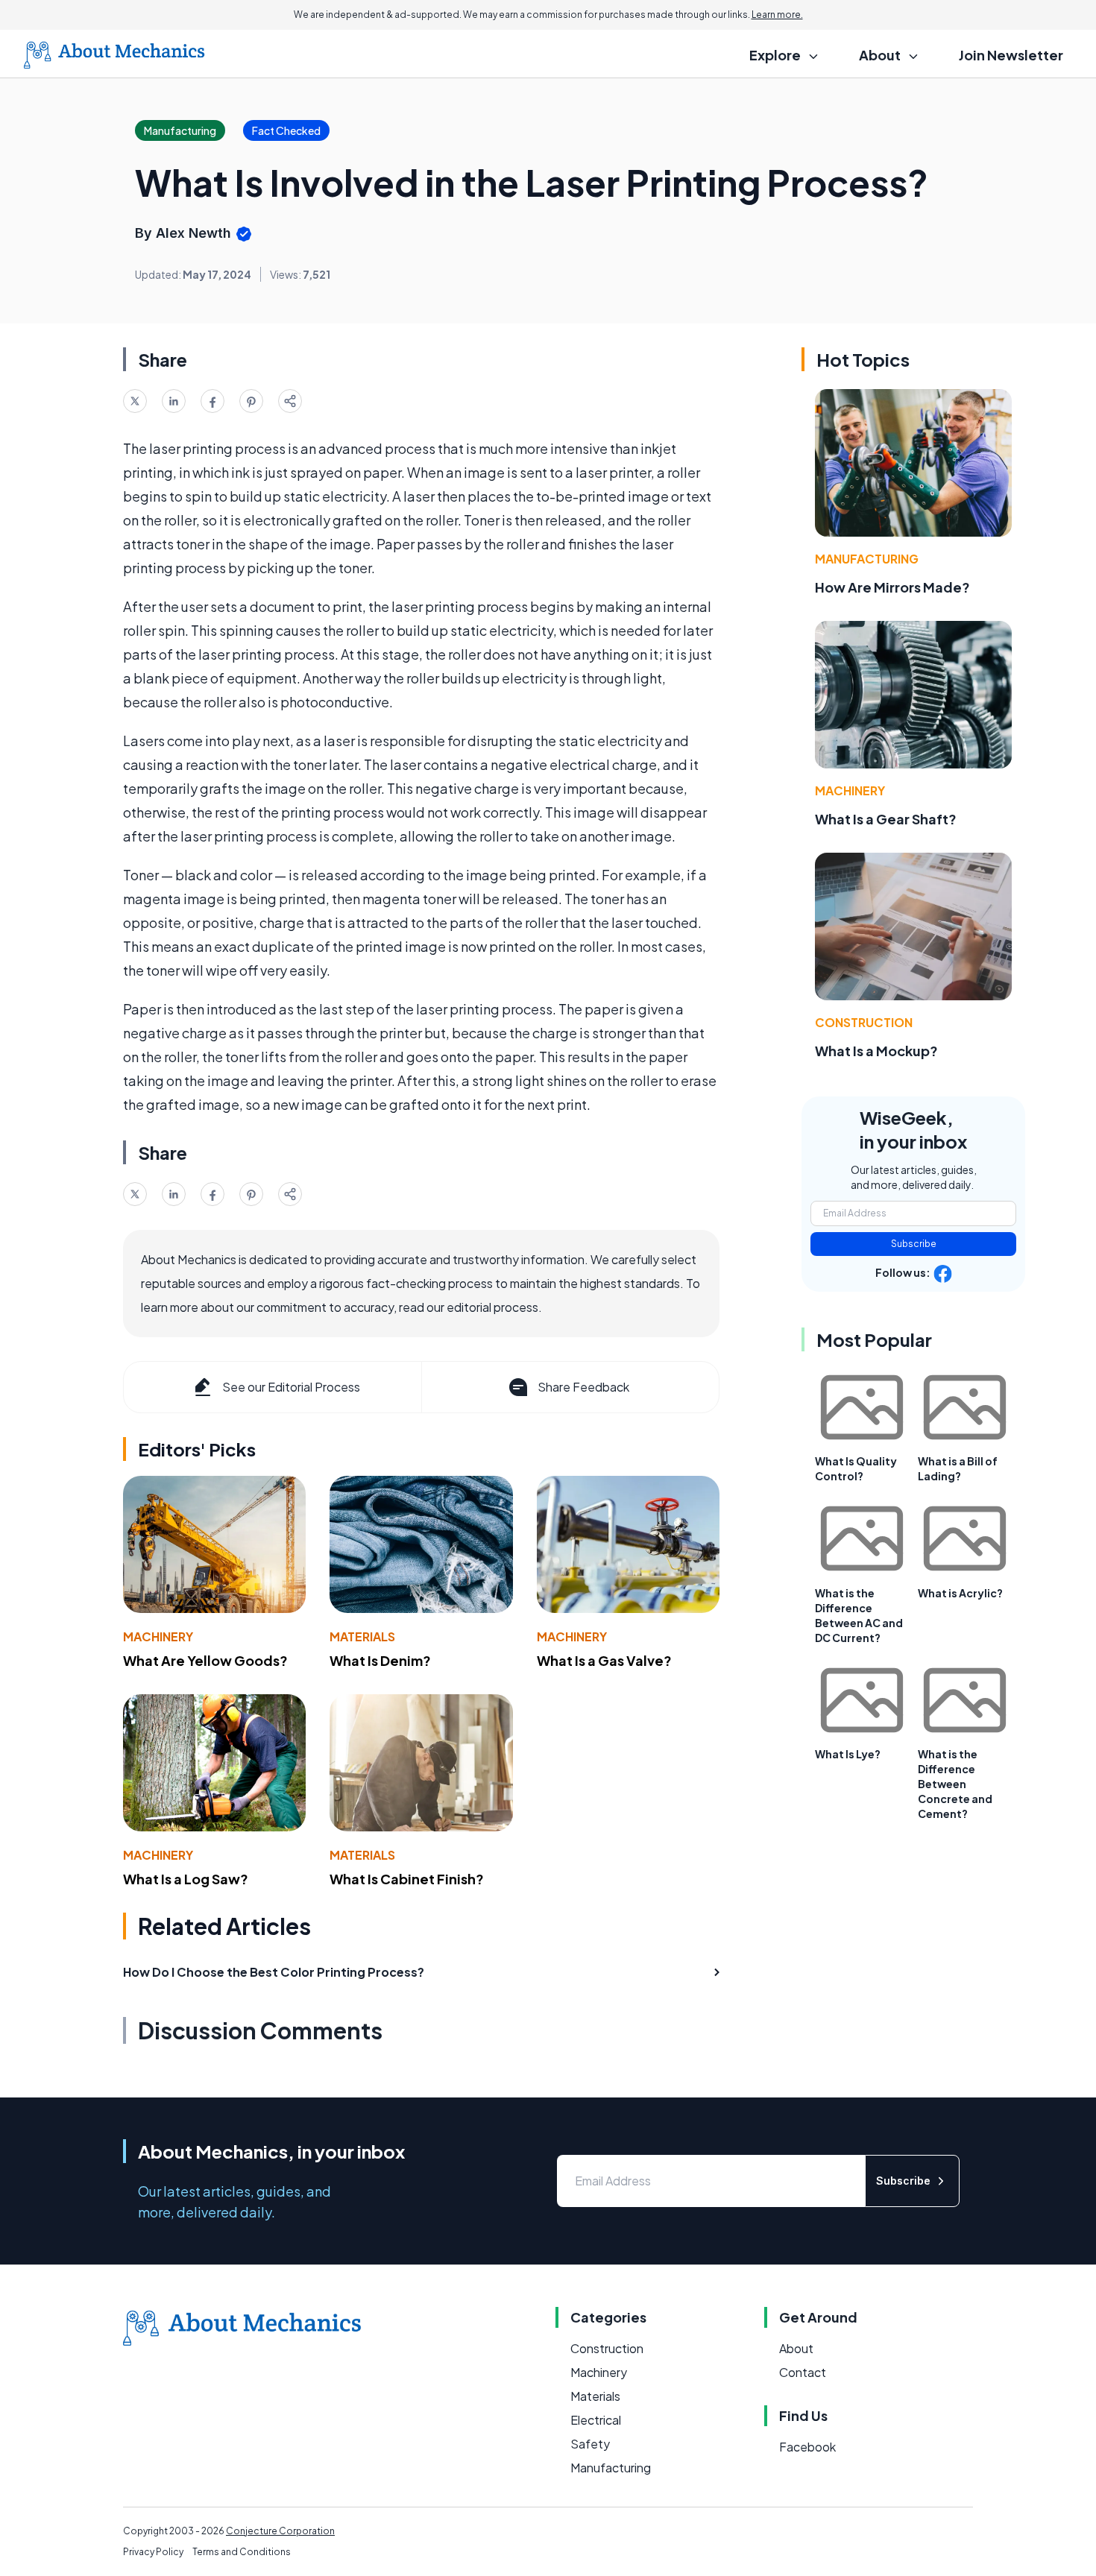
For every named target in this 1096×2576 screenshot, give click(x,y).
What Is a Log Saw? (186, 1879)
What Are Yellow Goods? (205, 1660)
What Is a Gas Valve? (604, 1660)
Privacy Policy (153, 2552)
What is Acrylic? (960, 1593)
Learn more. (777, 15)
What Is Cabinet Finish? (407, 1879)
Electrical (596, 2420)
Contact (803, 2372)
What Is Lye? (848, 1754)
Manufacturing (867, 559)
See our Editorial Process (291, 1387)
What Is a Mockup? (876, 1051)
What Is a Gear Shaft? (886, 819)
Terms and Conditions (242, 2552)
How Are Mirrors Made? (892, 587)
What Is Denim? (380, 1660)
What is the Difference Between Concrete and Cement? (955, 1784)
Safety (590, 2444)
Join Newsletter (1011, 55)
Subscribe (914, 1244)
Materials (362, 1636)
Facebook (807, 2447)
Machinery (158, 1636)
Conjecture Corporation (280, 2531)
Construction (864, 1022)
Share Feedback (583, 1387)
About (796, 2348)
